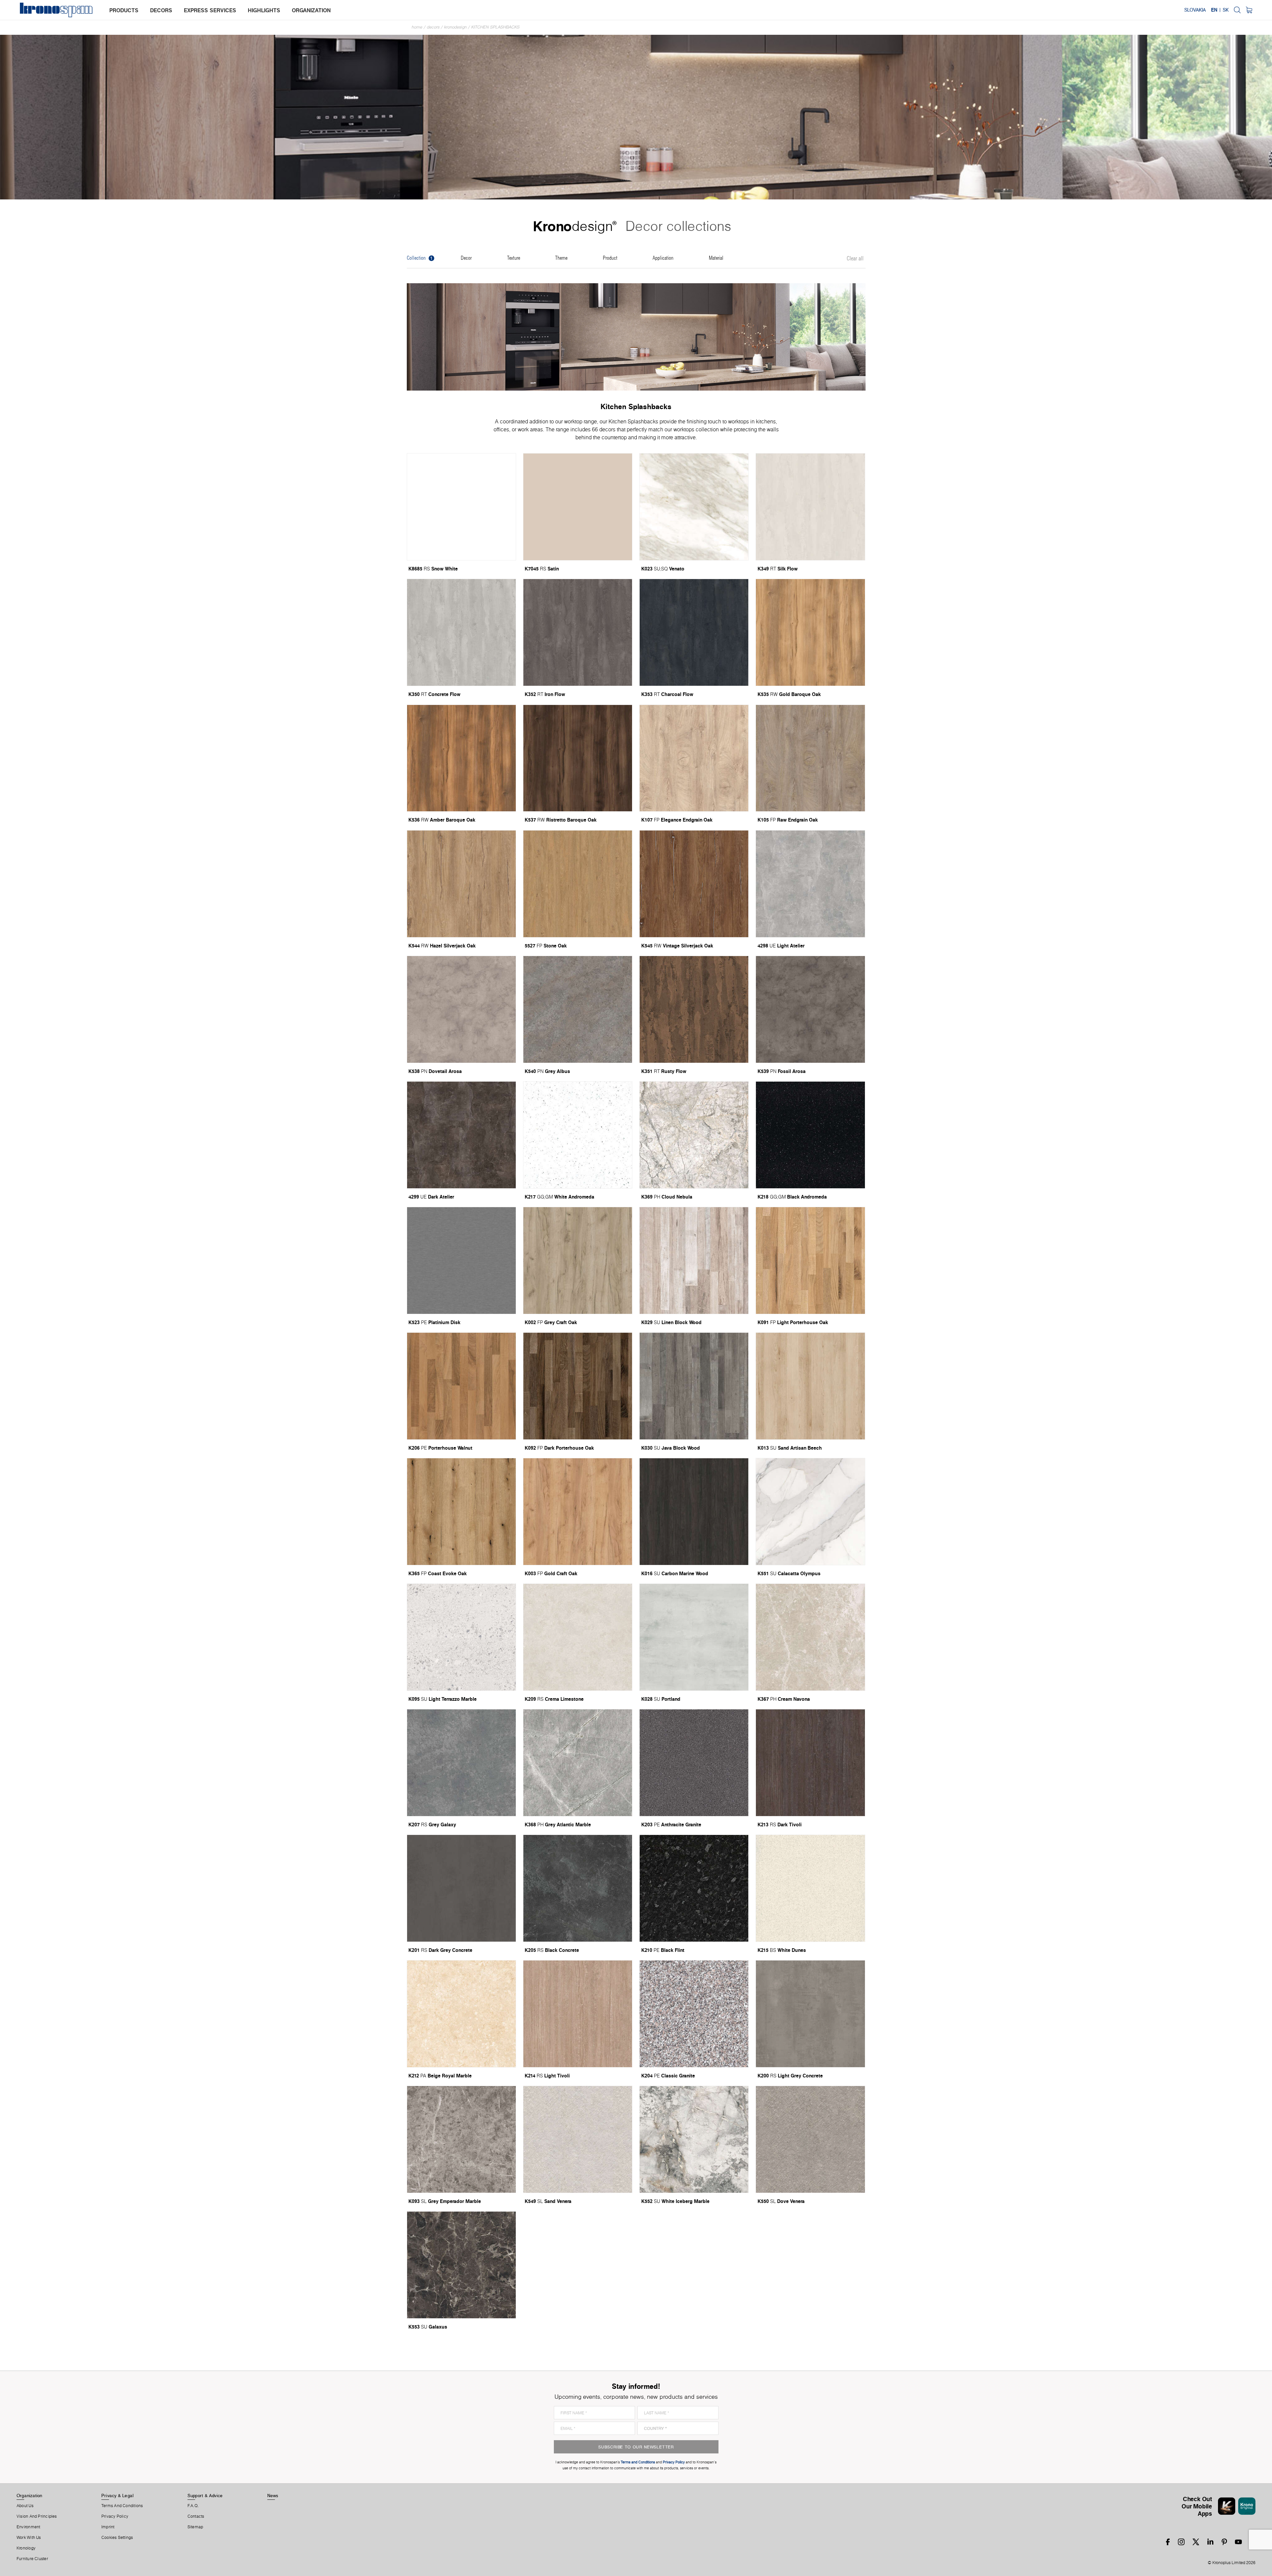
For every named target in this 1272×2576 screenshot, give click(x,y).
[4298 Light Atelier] (810, 884)
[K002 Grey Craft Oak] (578, 1261)
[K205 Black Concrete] (578, 1888)
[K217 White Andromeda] (578, 1135)
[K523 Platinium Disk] (461, 1261)
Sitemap (195, 2527)
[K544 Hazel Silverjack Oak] (461, 884)
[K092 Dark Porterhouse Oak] (578, 1386)
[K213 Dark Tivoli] (810, 1763)
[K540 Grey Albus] (578, 1009)
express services (210, 10)
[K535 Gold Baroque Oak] (810, 632)
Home (417, 27)
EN (1214, 10)
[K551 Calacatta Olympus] (810, 1512)
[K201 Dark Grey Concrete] (461, 1888)
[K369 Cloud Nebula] (694, 1135)
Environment (28, 2527)
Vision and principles (37, 2516)
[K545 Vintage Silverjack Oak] (694, 884)
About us (25, 2506)
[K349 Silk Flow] (810, 507)
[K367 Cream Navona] (810, 1637)
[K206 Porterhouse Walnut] (461, 1386)
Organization (29, 2495)
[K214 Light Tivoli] (578, 2014)
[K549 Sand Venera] (578, 2139)
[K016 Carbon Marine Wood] (694, 1512)
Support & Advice (205, 2495)
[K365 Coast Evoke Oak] (461, 1512)
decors (161, 10)
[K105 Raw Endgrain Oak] (810, 758)
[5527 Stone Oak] (578, 884)
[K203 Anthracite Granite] (694, 1763)
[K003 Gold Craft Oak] (578, 1512)
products (124, 10)
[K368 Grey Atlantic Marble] (578, 1763)
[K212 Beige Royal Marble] (461, 2014)
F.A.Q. (193, 2506)
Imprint (108, 2527)
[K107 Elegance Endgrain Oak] (694, 758)
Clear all (855, 259)
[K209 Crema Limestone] (578, 1637)
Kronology (26, 2548)
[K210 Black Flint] (694, 1888)
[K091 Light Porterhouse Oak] (810, 1261)
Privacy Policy (115, 2516)
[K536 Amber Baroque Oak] (461, 758)
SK (1226, 10)
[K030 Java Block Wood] (694, 1386)
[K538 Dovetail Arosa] (461, 1009)
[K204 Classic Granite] (694, 2014)
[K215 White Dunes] (810, 1888)
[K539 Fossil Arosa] (810, 1009)
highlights (264, 10)
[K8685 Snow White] (461, 507)
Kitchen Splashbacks (496, 27)
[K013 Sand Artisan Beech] (810, 1386)
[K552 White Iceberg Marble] (694, 2139)
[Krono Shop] (1249, 10)
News (273, 2495)
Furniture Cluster (32, 2559)
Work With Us (29, 2538)
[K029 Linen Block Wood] (694, 1261)
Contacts (196, 2516)
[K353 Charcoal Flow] (694, 632)
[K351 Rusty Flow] (694, 1009)
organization (311, 10)
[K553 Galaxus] (461, 2265)
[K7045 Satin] (578, 507)
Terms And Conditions (122, 2506)
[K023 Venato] (694, 507)
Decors (433, 27)
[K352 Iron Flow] (578, 632)
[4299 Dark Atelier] (461, 1135)
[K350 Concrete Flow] (461, 632)
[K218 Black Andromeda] (810, 1135)
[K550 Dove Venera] (810, 2139)
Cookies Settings (117, 2538)
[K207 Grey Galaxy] (461, 1763)
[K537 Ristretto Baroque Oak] (578, 758)
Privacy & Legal (117, 2495)
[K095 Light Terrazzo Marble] (461, 1637)
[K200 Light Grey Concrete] (810, 2014)
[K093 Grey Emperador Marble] (461, 2139)
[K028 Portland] (694, 1637)
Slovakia (1195, 10)
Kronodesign (455, 27)
